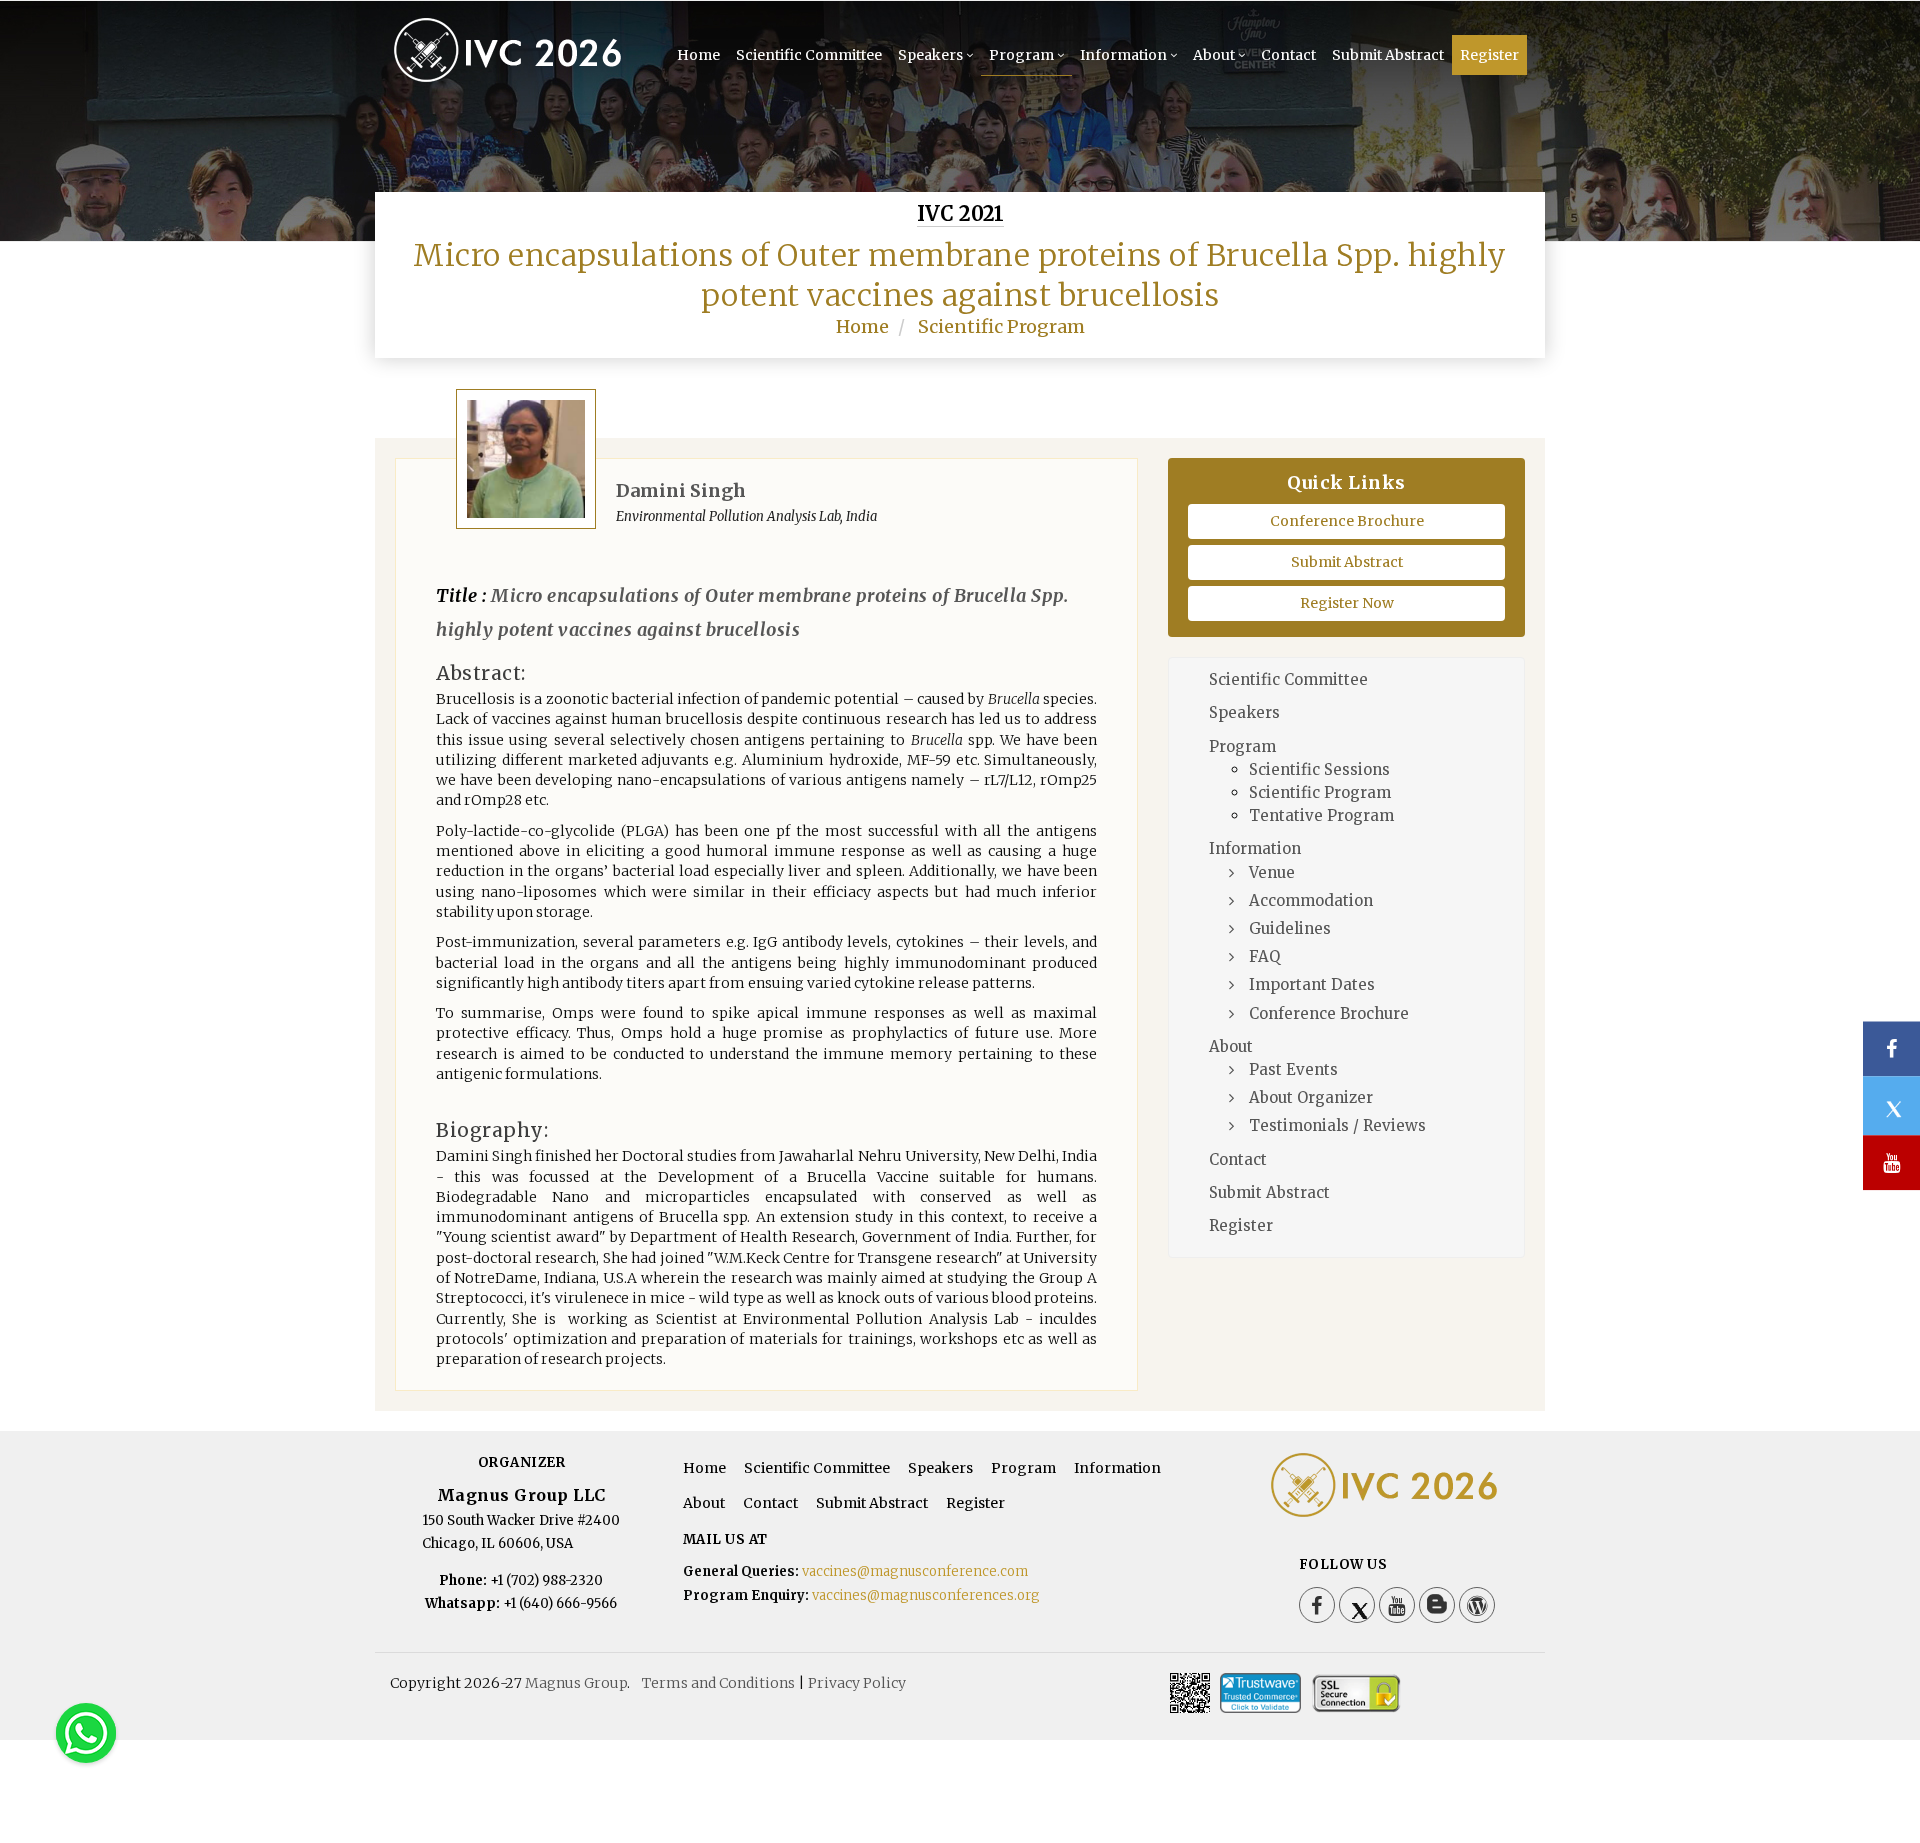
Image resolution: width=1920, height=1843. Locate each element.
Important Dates (1312, 984)
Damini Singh (681, 490)
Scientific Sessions (1319, 769)
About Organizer (1311, 1097)
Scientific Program (1001, 326)
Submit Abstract (1388, 55)
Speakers (930, 55)
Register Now (1347, 603)
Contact (1288, 55)
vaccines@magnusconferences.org (926, 1595)
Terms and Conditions (718, 1683)
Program (1021, 55)
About (1214, 55)
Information (1123, 55)
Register (1489, 55)
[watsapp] (86, 1732)
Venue (1272, 872)
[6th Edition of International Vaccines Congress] (513, 78)
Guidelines (1290, 928)
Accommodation (1311, 900)
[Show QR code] (1190, 1693)
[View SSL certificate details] (1356, 1693)
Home (698, 55)
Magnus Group (576, 1683)
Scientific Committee (809, 55)
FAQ (1264, 956)
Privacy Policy (857, 1683)
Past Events (1293, 1069)
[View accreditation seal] (1260, 1693)
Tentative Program (1321, 815)
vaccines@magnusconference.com (915, 1571)
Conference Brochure (1347, 521)
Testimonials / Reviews (1337, 1125)
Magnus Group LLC (521, 1495)
